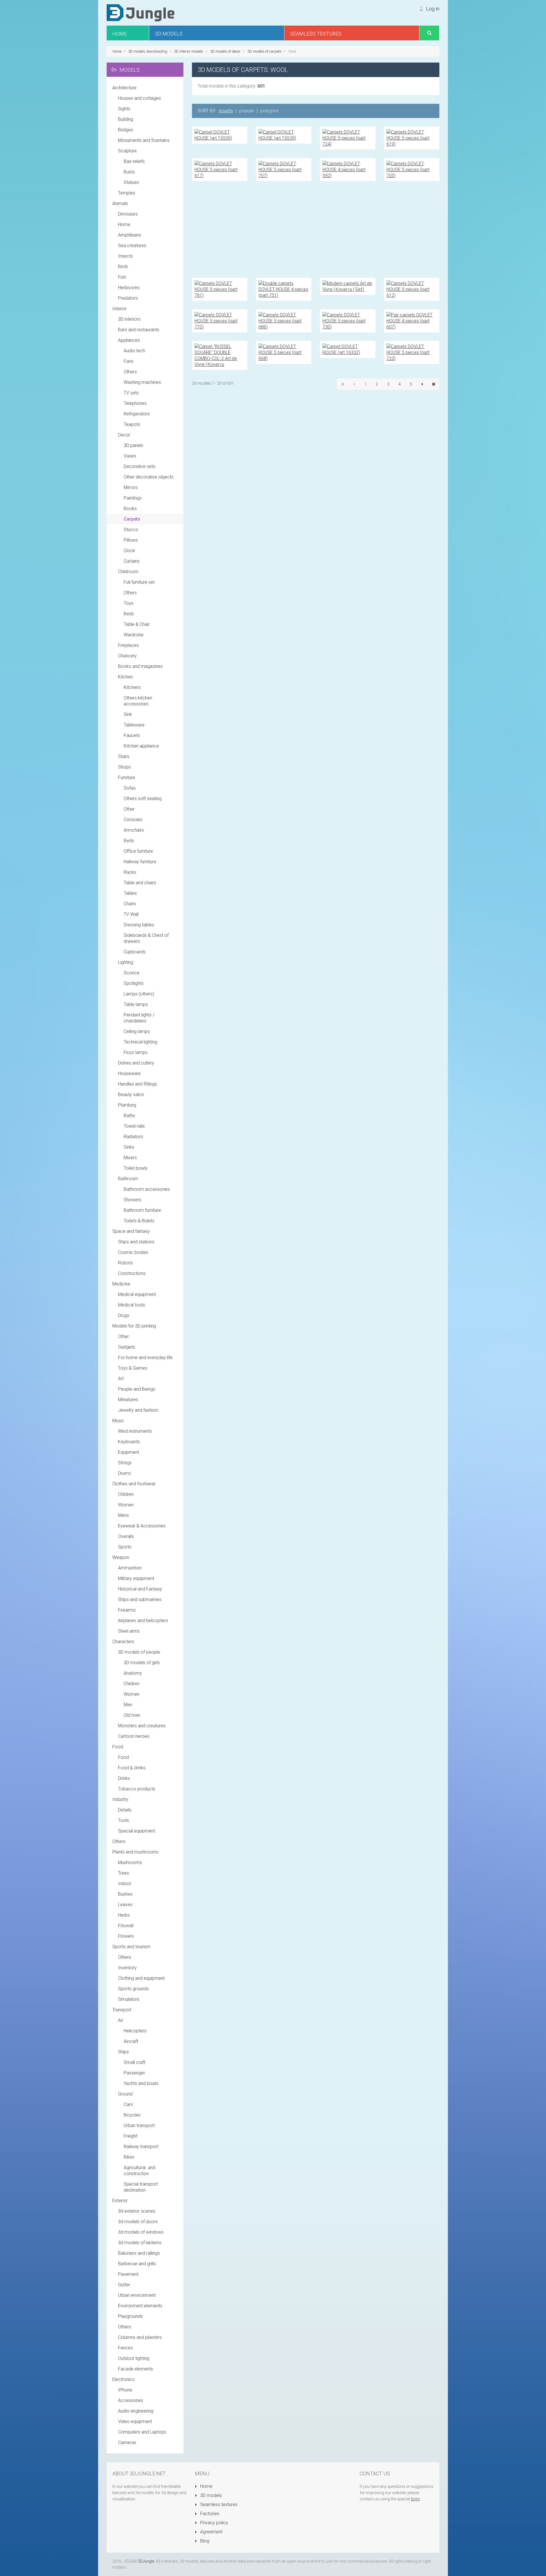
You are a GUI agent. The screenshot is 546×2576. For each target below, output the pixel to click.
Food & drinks (132, 1768)
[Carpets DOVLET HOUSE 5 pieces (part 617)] (220, 169)
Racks (130, 872)
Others (130, 372)
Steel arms (129, 1631)
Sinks (129, 1147)
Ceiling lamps (137, 1031)
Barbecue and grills (137, 2264)
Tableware (134, 725)
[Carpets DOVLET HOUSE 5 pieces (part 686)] (284, 321)
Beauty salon (131, 1095)
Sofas (130, 788)
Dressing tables (139, 925)
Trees (124, 1873)
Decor (124, 435)
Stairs (124, 756)
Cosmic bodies (133, 1252)
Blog (204, 2541)
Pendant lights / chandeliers (139, 1018)
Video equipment (135, 2421)
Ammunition (130, 1568)
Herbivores (129, 288)
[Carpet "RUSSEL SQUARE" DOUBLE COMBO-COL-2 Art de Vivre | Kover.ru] (220, 355)
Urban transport (139, 2125)
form (415, 2499)
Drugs (124, 1315)
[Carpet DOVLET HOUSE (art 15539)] (284, 135)
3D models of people (139, 1652)
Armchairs (134, 830)
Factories (209, 2514)
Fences (125, 2348)
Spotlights (134, 983)
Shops (124, 767)
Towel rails (134, 1126)
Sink (128, 714)
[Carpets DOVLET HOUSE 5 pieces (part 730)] (348, 321)
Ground (125, 2094)
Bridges (126, 130)
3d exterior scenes (137, 2211)
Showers (133, 1200)
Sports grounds (133, 1989)
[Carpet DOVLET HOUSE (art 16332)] (348, 349)
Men (128, 1705)
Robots (125, 1263)
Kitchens (132, 687)
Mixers (130, 1158)
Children (126, 1494)
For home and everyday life (145, 1358)
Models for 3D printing (134, 1326)
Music (118, 1421)
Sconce (132, 973)
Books (130, 509)
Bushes (125, 1894)
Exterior (120, 2201)
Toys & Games (133, 1368)
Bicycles (132, 2115)
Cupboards (135, 952)
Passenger (134, 2073)
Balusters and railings (139, 2253)
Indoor (125, 1884)
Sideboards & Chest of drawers (146, 938)
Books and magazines (140, 666)
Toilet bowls (136, 1168)
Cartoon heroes (134, 1736)
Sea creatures (132, 246)
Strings (125, 1463)
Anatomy (133, 1673)
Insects (125, 256)
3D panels (134, 445)
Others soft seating (143, 799)
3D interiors (129, 319)
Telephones (135, 403)
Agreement (211, 2532)
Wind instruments (135, 1431)
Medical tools (132, 1305)
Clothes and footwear (134, 1484)
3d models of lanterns (140, 2243)
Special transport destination (141, 2187)
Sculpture (127, 151)
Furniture (127, 777)
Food (118, 1747)
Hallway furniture (140, 862)
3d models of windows (141, 2232)
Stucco (131, 530)
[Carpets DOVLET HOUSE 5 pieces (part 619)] (412, 138)
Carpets (132, 519)
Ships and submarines (140, 1599)
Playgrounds (130, 2316)
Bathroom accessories (147, 1189)
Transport (122, 2010)
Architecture (124, 88)
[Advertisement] (316, 229)
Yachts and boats (141, 2083)
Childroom (128, 572)
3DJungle (146, 2561)
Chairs (130, 904)
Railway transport (141, 2147)
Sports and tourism (131, 1947)
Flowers (126, 1936)
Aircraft (131, 2041)
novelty (226, 111)
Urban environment (137, 2295)
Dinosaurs (128, 214)
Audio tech (134, 351)
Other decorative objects (149, 477)
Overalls (126, 1536)
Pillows (131, 540)
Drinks (124, 1778)
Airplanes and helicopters (143, 1621)
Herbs (124, 1915)
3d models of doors (138, 2222)
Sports (125, 1547)
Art (121, 1379)
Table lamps (136, 1004)
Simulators (129, 1999)
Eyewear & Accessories (142, 1526)
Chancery (127, 656)
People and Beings (137, 1389)
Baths (129, 1116)
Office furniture (138, 851)
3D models (210, 2495)
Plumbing (127, 1105)
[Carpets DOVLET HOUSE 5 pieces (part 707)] (284, 169)
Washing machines (142, 382)
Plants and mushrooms (135, 1852)
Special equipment (136, 1831)
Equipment (129, 1452)
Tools (124, 1820)
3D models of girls (142, 1663)
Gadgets (127, 1347)
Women (126, 1505)
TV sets (131, 393)
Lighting (126, 962)
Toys (129, 603)
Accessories (131, 2400)
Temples (127, 193)
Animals (120, 203)
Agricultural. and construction (139, 2171)
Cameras (127, 2443)
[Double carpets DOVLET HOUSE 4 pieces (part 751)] (284, 289)
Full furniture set (139, 582)
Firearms (127, 1610)
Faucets (132, 735)
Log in (432, 9)
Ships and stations (136, 1242)
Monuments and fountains (144, 140)
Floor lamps (136, 1052)
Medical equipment (137, 1294)
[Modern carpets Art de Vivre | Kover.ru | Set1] (348, 286)
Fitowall (126, 1926)
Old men (132, 1715)
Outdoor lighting (134, 2358)
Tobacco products (137, 1789)
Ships (123, 2052)
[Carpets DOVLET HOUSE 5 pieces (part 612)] (412, 289)
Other (129, 809)
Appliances (129, 340)
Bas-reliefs (134, 161)
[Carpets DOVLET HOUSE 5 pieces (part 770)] (220, 321)
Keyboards (129, 1442)
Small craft (135, 2062)
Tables (130, 893)
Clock (129, 551)
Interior (119, 309)
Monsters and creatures (142, 1726)
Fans (129, 361)
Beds (129, 614)
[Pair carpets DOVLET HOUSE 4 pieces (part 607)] (412, 321)
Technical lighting (140, 1042)
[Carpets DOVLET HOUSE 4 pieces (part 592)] (348, 169)
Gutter (124, 2285)
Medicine (121, 1284)
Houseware (129, 1073)
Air (121, 2020)
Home (124, 224)
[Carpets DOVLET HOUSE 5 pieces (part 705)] (412, 169)
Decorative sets (139, 466)
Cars (128, 2104)
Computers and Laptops (142, 2432)
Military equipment (136, 1578)
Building (126, 119)
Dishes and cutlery (136, 1063)
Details (125, 1810)
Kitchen (125, 677)
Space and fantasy (131, 1231)
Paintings (133, 498)
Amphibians (130, 235)
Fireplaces (128, 645)
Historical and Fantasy (140, 1589)
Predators (128, 298)
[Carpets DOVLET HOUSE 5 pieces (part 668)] (284, 352)
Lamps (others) (139, 994)
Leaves (125, 1905)
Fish (122, 277)
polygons (269, 111)
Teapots (132, 424)
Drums (124, 1473)
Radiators (133, 1137)
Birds (123, 267)
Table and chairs (140, 883)
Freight (131, 2136)
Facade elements (136, 2369)
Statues (131, 182)
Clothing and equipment (141, 1978)
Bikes (129, 2157)
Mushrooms (130, 1862)
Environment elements (140, 2306)
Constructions (132, 1273)
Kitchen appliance (141, 746)
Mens (123, 1515)
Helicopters (135, 2031)
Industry (120, 1799)
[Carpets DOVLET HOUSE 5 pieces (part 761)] (220, 289)
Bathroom (128, 1179)
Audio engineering (136, 2411)
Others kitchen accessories (138, 701)
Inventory (127, 1968)
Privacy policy (214, 2523)
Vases (130, 456)
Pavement (128, 2274)
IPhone (125, 2390)
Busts (129, 172)
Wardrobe (134, 635)
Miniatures (128, 1400)
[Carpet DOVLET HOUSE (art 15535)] (220, 135)
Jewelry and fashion (138, 1410)
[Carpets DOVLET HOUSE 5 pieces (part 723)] (412, 352)
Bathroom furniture (142, 1210)
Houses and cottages (139, 98)
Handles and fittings (137, 1084)
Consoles (133, 820)
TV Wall (131, 914)
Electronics (123, 2379)
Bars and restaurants (139, 330)
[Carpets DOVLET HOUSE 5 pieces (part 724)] (348, 138)
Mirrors (131, 487)
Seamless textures (218, 2504)
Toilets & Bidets (139, 1221)
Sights (124, 109)
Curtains (132, 561)
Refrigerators (137, 414)
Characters (123, 1642)
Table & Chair (137, 624)
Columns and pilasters (140, 2337)
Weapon (121, 1557)
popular (247, 111)
